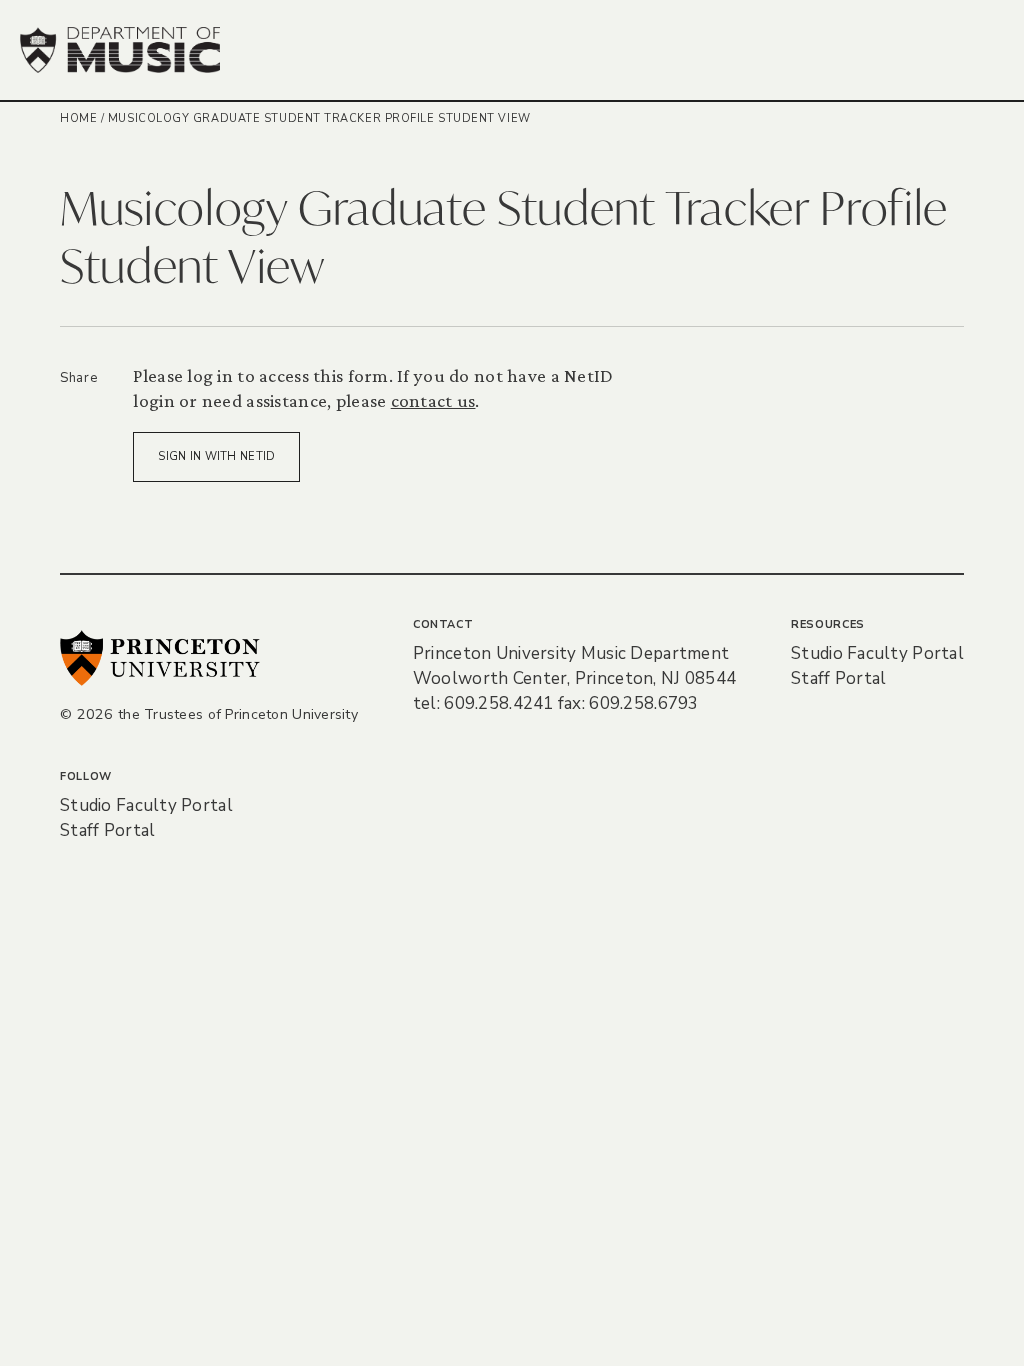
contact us (433, 400)
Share (78, 378)
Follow (86, 776)
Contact (443, 624)
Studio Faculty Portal (877, 653)
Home (78, 118)
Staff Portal (838, 678)
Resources (828, 624)
